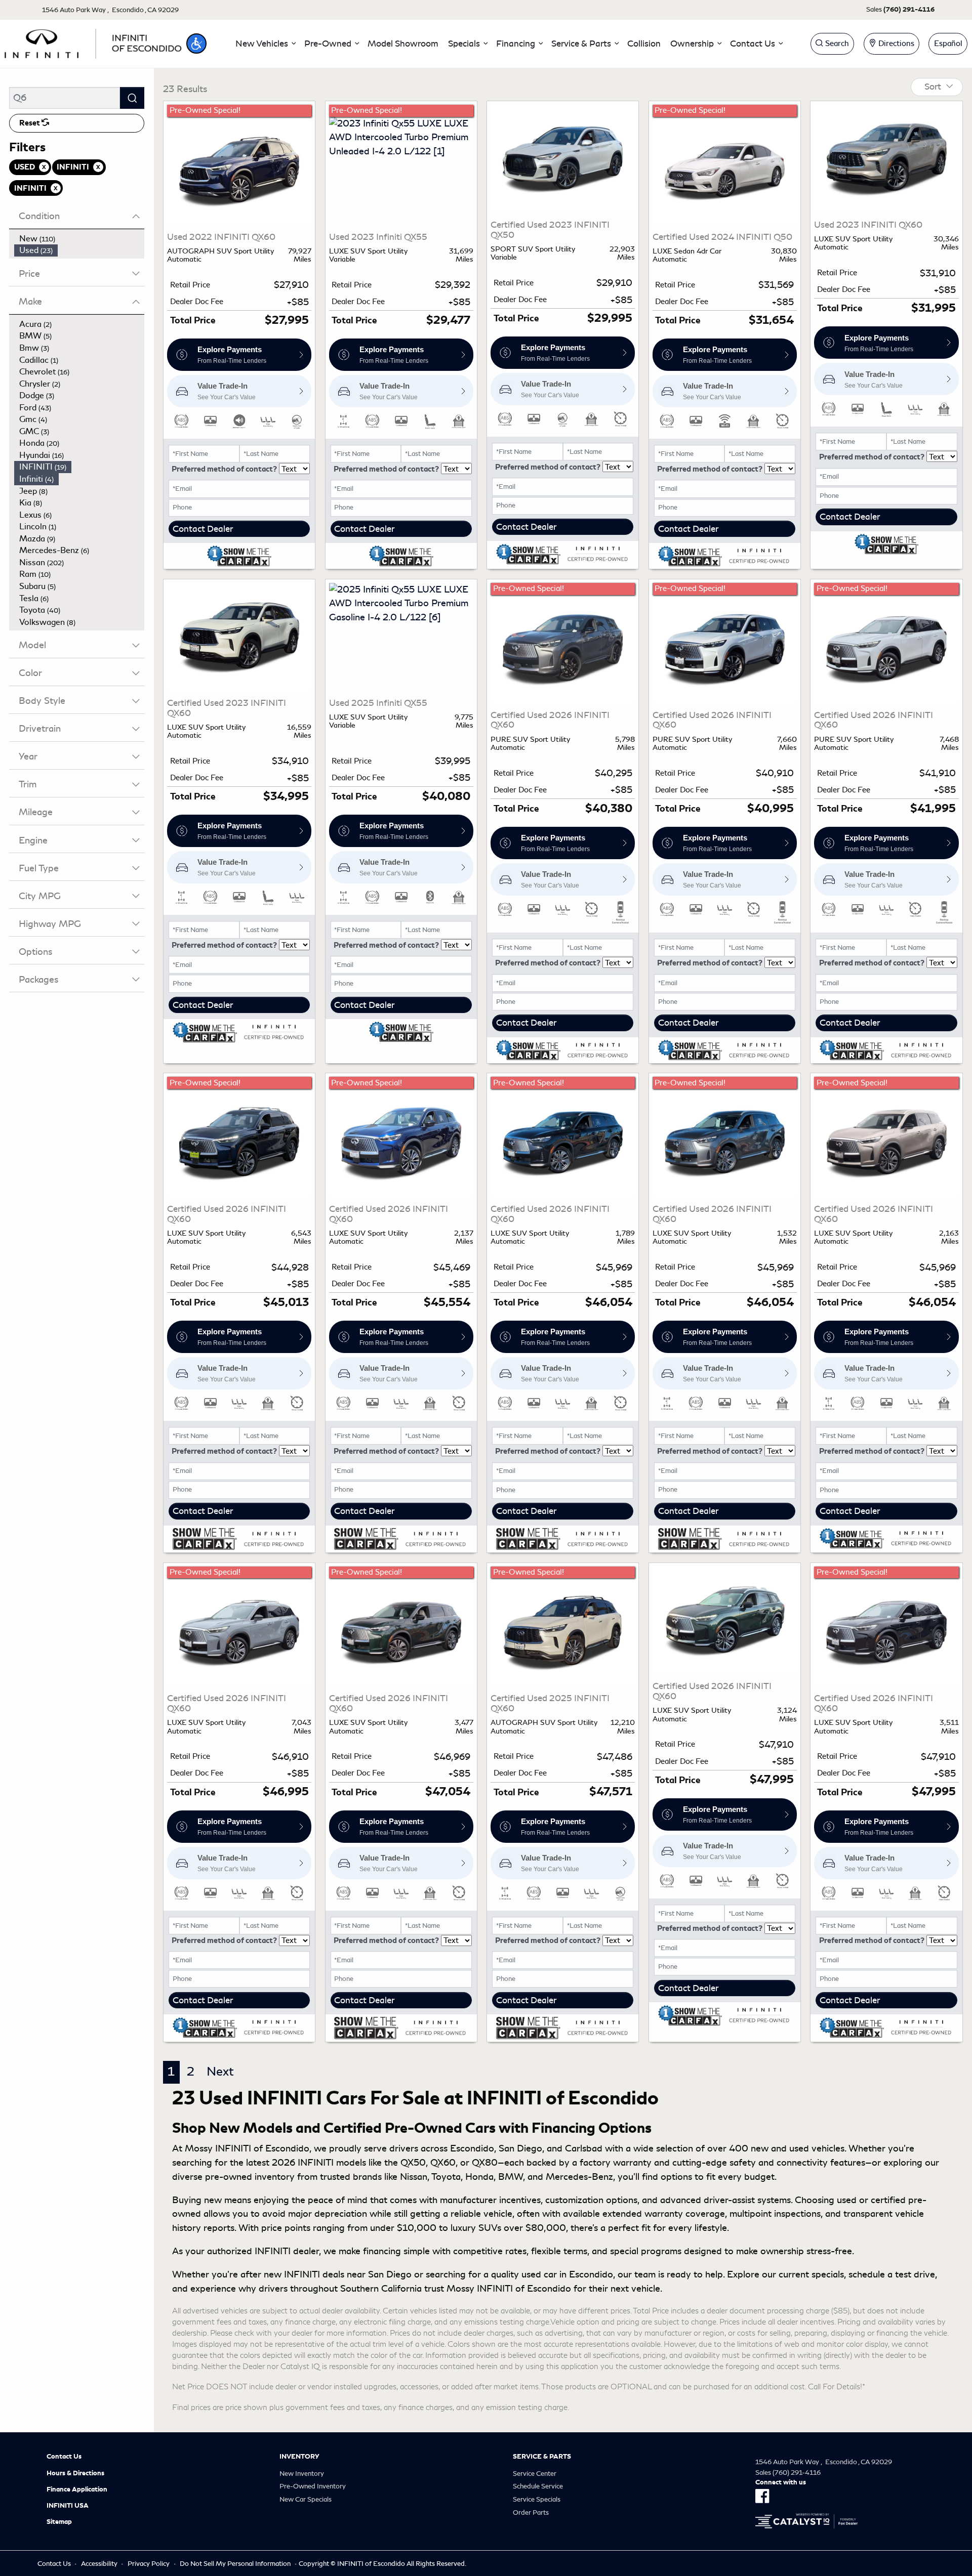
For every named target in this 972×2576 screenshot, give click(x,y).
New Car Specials (306, 2499)
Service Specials (537, 2499)
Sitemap (59, 2522)
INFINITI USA (68, 2506)
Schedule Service (538, 2486)
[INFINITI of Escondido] (93, 42)
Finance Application (77, 2489)
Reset (30, 123)
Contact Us (64, 2457)
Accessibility (99, 2564)
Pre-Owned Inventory (313, 2486)
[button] (196, 44)
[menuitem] (79, 239)
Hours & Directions (75, 2473)
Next (220, 2072)
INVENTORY (299, 2457)
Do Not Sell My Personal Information (235, 2564)
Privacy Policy (149, 2564)
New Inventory (302, 2474)
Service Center (535, 2474)
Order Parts (531, 2512)
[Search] (132, 98)
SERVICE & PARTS (542, 2457)
